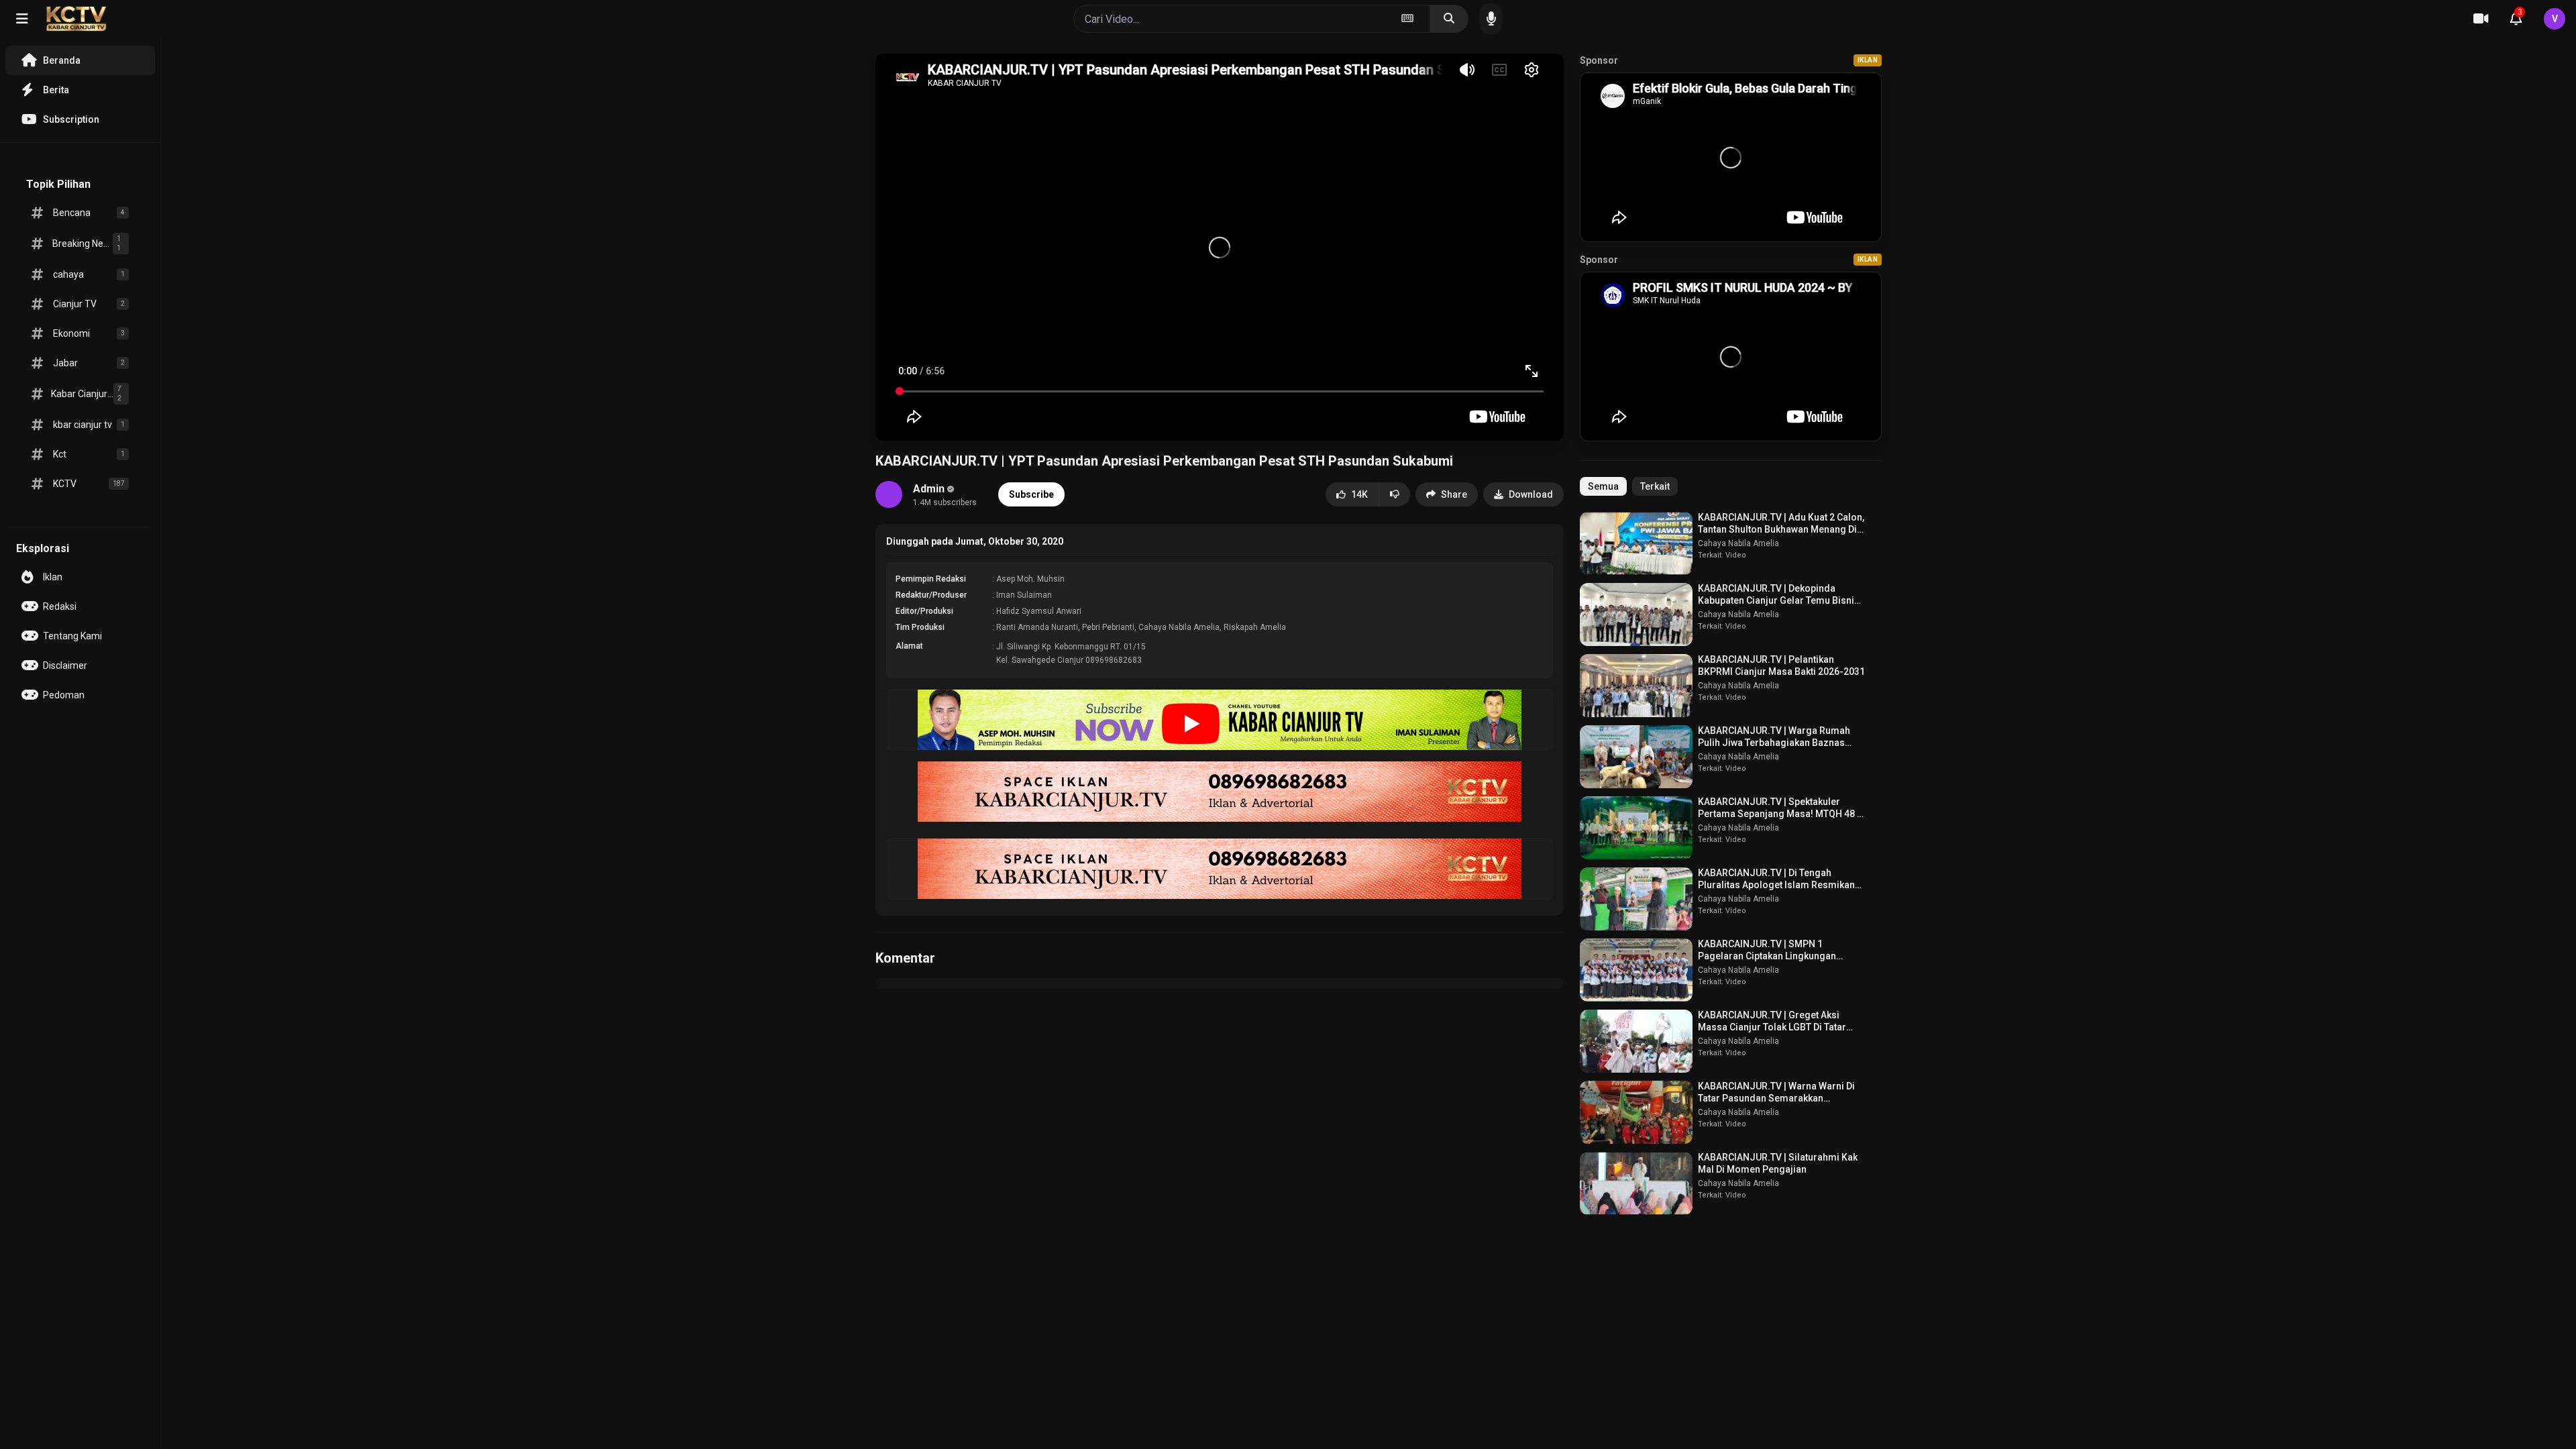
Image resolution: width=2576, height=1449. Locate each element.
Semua (1603, 486)
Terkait (1655, 486)
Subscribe (1031, 494)
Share (1454, 494)
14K (1359, 494)
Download (1531, 494)
